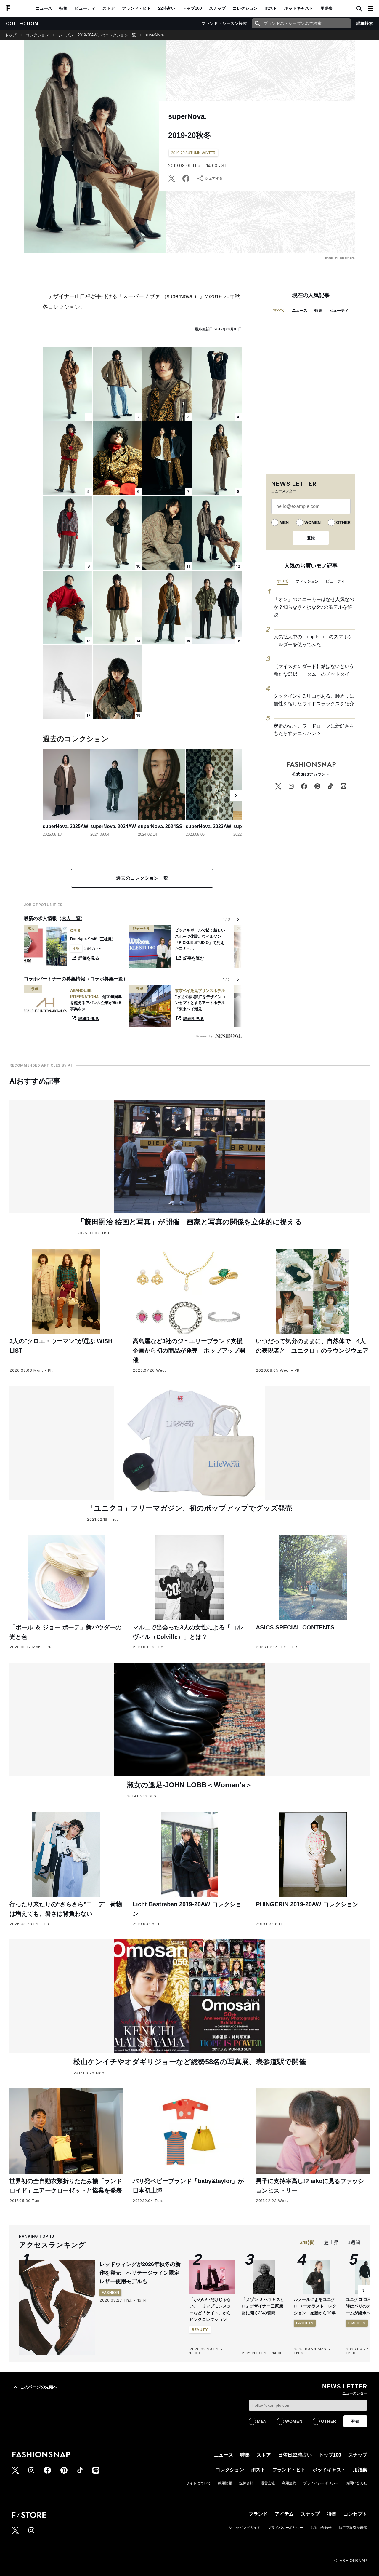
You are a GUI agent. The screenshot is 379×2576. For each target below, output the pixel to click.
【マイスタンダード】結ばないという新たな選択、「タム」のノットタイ (314, 670)
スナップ (217, 8)
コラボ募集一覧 (107, 979)
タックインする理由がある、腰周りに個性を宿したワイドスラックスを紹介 (314, 700)
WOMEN (313, 522)
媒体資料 (246, 2483)
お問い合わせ (356, 2483)
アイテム (284, 2514)
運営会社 (268, 2483)
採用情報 (225, 2483)
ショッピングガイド (245, 2528)
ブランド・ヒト (136, 8)
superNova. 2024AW (113, 826)
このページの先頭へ (39, 2387)
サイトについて (198, 2483)
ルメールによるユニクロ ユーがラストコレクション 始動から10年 (315, 2306)
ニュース (44, 8)
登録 (311, 538)
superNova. (155, 35)
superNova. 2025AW (65, 826)
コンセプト (355, 2514)
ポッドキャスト (299, 8)
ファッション (307, 581)
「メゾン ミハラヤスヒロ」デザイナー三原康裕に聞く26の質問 (263, 2306)
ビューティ (85, 8)
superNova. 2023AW (208, 826)
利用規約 (289, 2483)
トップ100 (192, 8)
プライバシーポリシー (321, 2483)
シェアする (214, 178)
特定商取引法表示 (353, 2528)
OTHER (343, 522)
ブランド (258, 2514)
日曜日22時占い (295, 2455)
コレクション (245, 8)
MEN (284, 522)
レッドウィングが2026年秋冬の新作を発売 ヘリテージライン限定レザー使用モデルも (140, 2273)
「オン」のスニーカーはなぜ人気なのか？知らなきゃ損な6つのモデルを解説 (314, 607)
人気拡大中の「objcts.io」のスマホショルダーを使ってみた (313, 641)
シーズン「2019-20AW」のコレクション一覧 (97, 35)
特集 (63, 8)
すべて (279, 310)
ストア (109, 8)
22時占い (167, 8)
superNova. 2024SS (160, 826)
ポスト (271, 8)
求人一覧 (71, 918)
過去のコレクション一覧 (142, 878)
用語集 (327, 8)
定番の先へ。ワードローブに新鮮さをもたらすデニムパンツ (314, 730)
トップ (11, 35)
